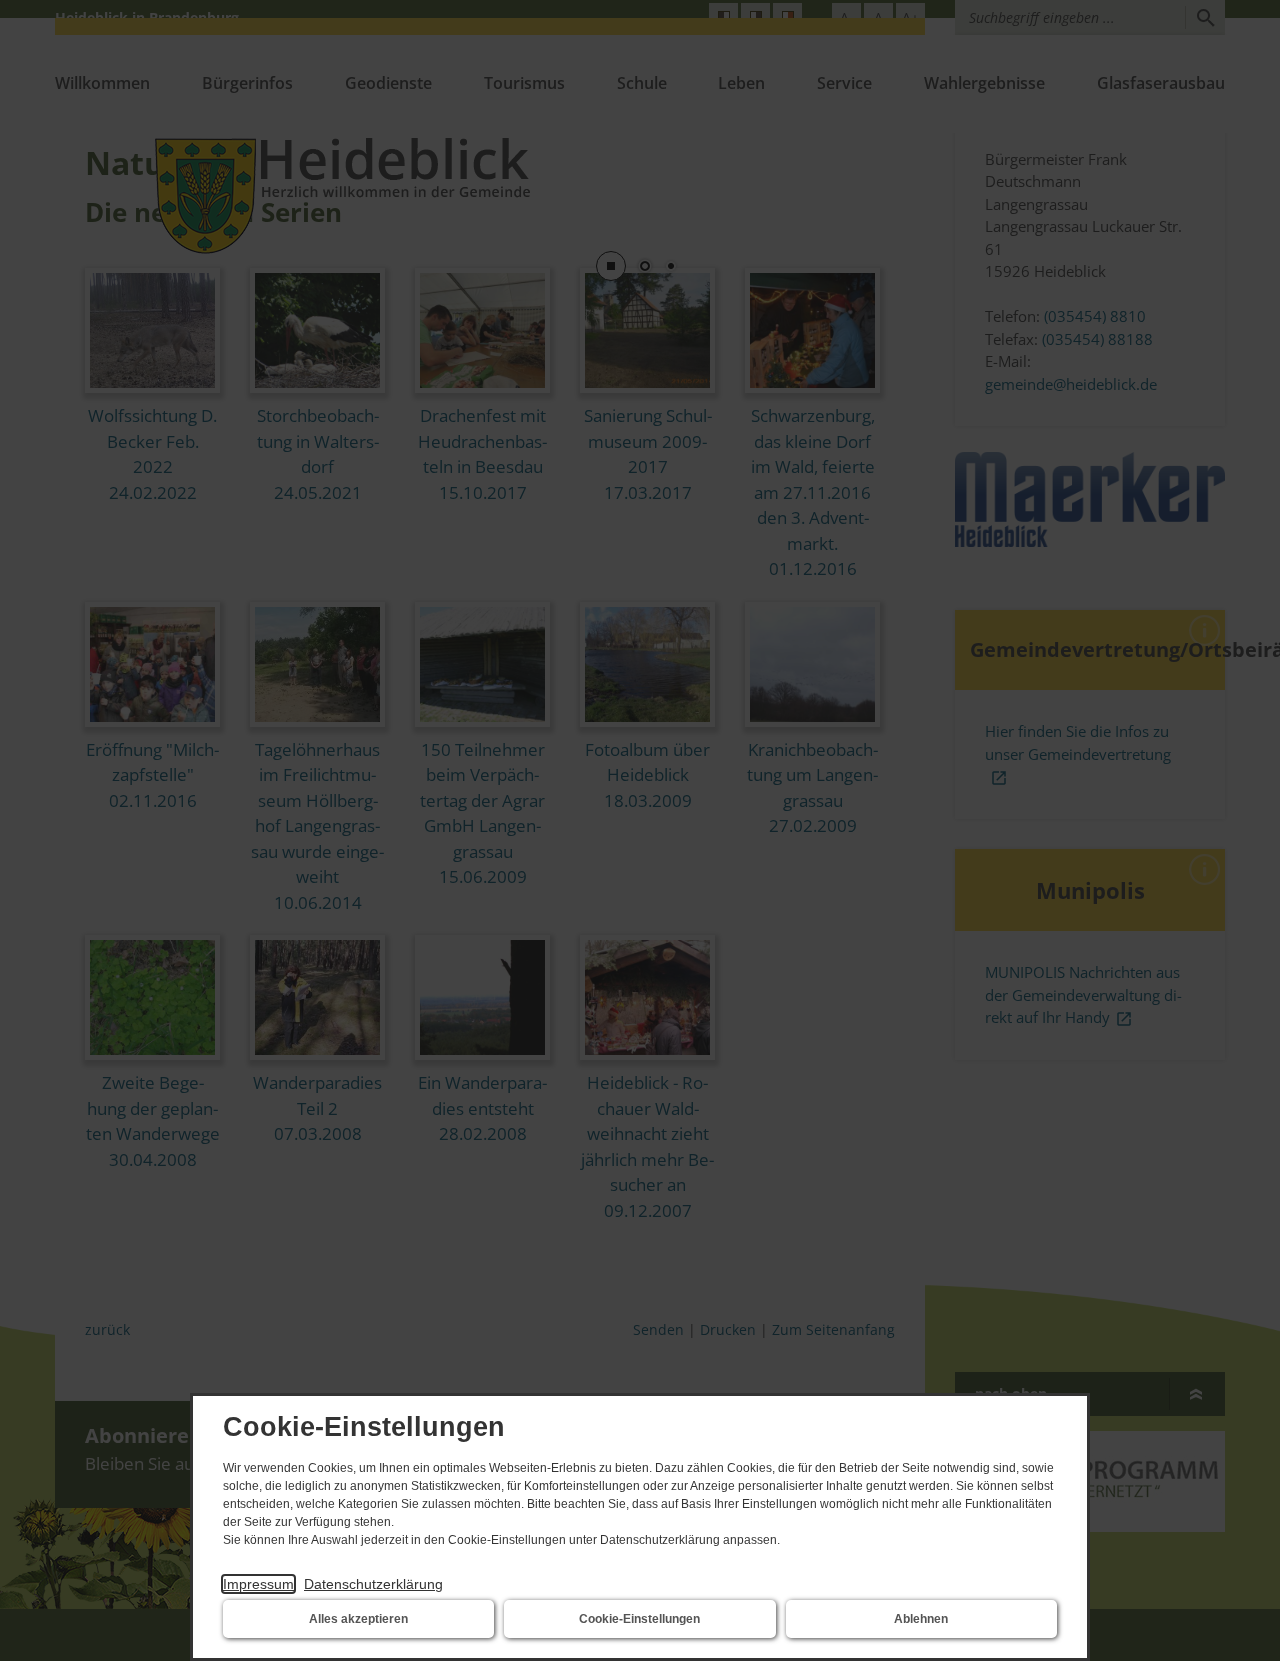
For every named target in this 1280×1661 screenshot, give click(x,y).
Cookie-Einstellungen (639, 1619)
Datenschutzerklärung (373, 1584)
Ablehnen (921, 1619)
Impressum (258, 1584)
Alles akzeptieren (358, 1619)
